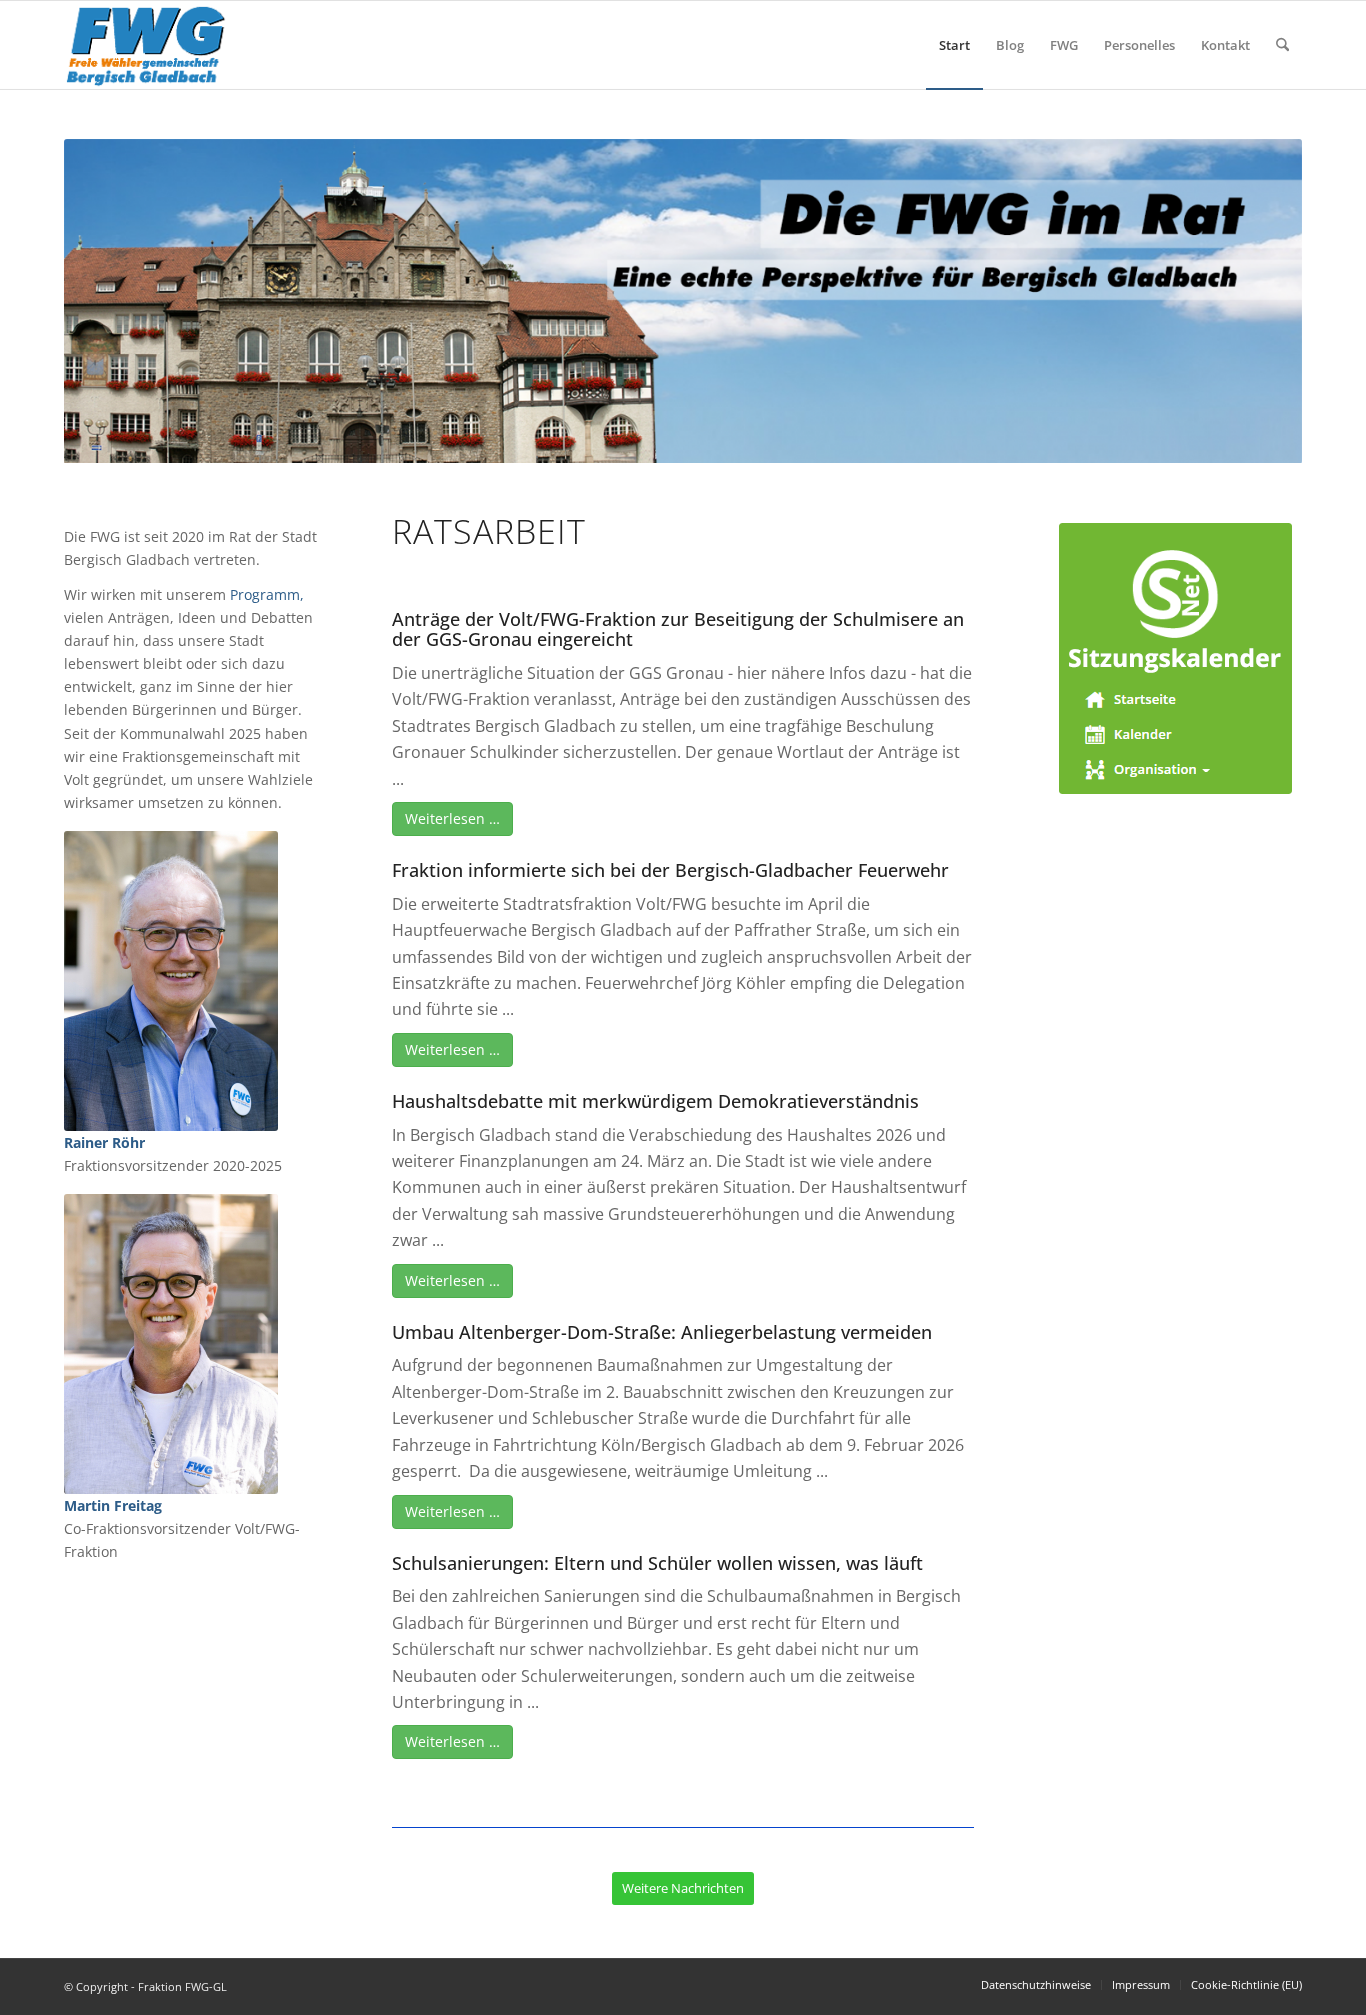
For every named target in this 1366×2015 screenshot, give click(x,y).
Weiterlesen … (452, 818)
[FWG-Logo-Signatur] (146, 45)
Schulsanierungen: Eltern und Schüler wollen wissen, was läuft (657, 1563)
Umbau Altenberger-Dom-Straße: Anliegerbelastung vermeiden (662, 1332)
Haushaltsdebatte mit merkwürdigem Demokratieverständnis (655, 1101)
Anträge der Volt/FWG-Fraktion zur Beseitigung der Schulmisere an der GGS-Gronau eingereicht (678, 629)
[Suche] (1282, 45)
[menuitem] (954, 45)
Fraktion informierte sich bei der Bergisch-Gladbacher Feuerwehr (670, 870)
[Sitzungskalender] (1175, 658)
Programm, (267, 594)
